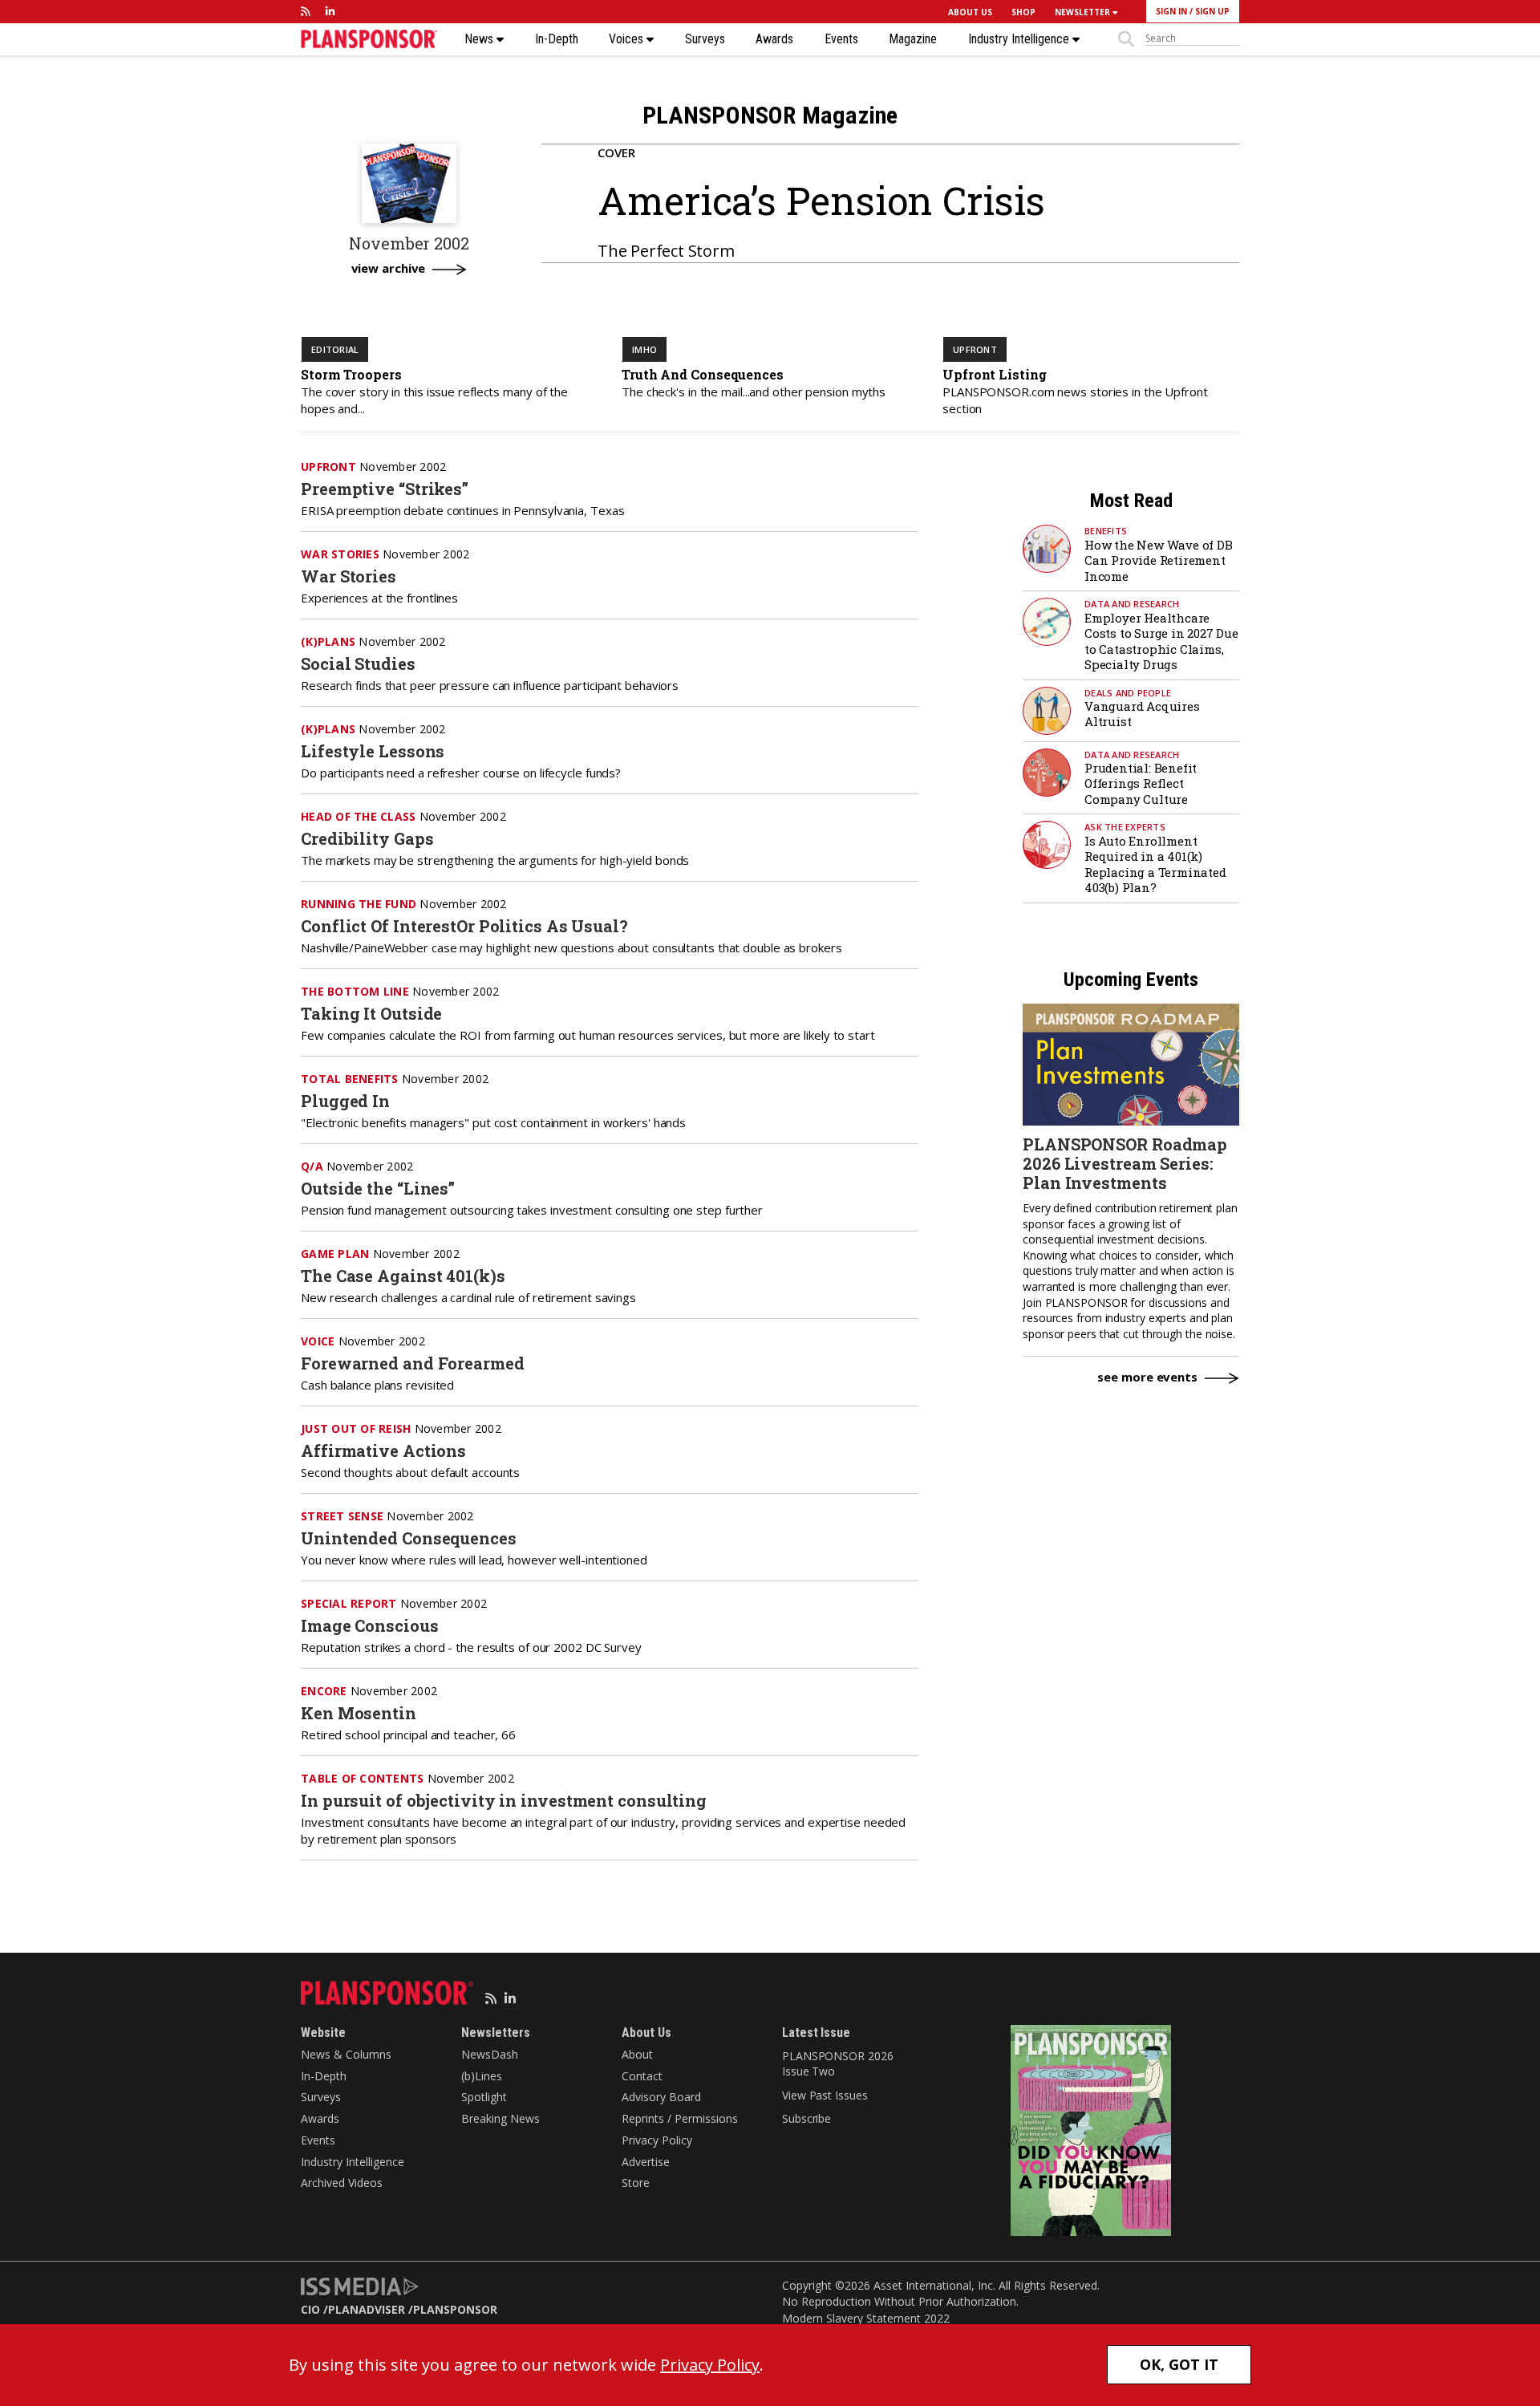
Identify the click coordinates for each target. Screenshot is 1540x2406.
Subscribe (806, 2118)
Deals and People (1128, 693)
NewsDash (490, 2054)
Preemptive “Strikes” (385, 489)
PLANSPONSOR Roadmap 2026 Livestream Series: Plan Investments (1125, 1163)
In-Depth (557, 39)
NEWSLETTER (1084, 12)
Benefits (1106, 531)
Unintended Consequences (409, 1538)
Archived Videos (342, 2183)
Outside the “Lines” (378, 1188)
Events (841, 39)
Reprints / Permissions (680, 2118)
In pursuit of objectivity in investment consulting (504, 1800)
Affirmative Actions (383, 1450)
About (637, 2054)
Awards (774, 39)
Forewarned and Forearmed (413, 1363)
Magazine (913, 39)
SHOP (1023, 12)
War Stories (349, 576)
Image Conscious (370, 1625)
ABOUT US (970, 12)
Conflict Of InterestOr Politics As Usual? (464, 926)
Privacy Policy (657, 2140)
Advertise (646, 2162)
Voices (628, 39)
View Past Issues (825, 2095)
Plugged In (345, 1101)
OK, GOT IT (1179, 2364)
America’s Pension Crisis (821, 200)
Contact (642, 2076)
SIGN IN (1171, 11)
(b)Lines (482, 2076)
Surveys (705, 39)
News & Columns (346, 2054)
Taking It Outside (371, 1013)
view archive (389, 269)
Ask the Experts (1125, 827)
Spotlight (484, 2097)
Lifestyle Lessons (373, 751)
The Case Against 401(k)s (403, 1276)
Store (636, 2183)
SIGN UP (1212, 11)
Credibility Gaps (367, 838)
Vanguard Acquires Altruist (1142, 714)
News (480, 39)
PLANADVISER (367, 2309)
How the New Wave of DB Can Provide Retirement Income (1159, 560)
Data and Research (1132, 604)
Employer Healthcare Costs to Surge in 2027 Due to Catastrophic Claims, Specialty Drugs (1161, 641)
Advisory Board (661, 2097)
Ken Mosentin (359, 1713)
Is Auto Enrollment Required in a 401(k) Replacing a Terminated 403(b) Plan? (1155, 864)
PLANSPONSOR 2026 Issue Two (837, 2064)
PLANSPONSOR (455, 2309)
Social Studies (358, 663)
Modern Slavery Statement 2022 (866, 2318)
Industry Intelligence (1020, 39)
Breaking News (500, 2118)
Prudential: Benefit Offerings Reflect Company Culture (1141, 783)
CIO (310, 2309)
